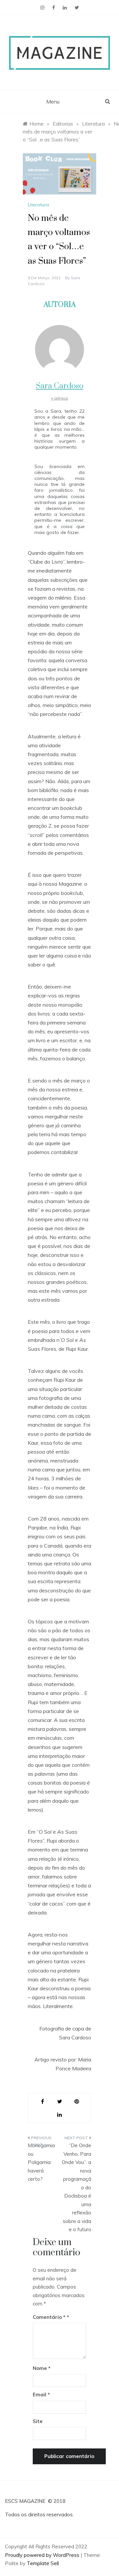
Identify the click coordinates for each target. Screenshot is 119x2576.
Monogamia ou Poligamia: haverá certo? (41, 2162)
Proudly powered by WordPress (43, 2555)
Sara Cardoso (59, 386)
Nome (42, 2368)
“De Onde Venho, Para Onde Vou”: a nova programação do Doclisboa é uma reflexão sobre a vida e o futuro (77, 2187)
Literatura (38, 205)
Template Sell (43, 2563)
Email (41, 2395)
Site (38, 2421)
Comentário (49, 2317)
